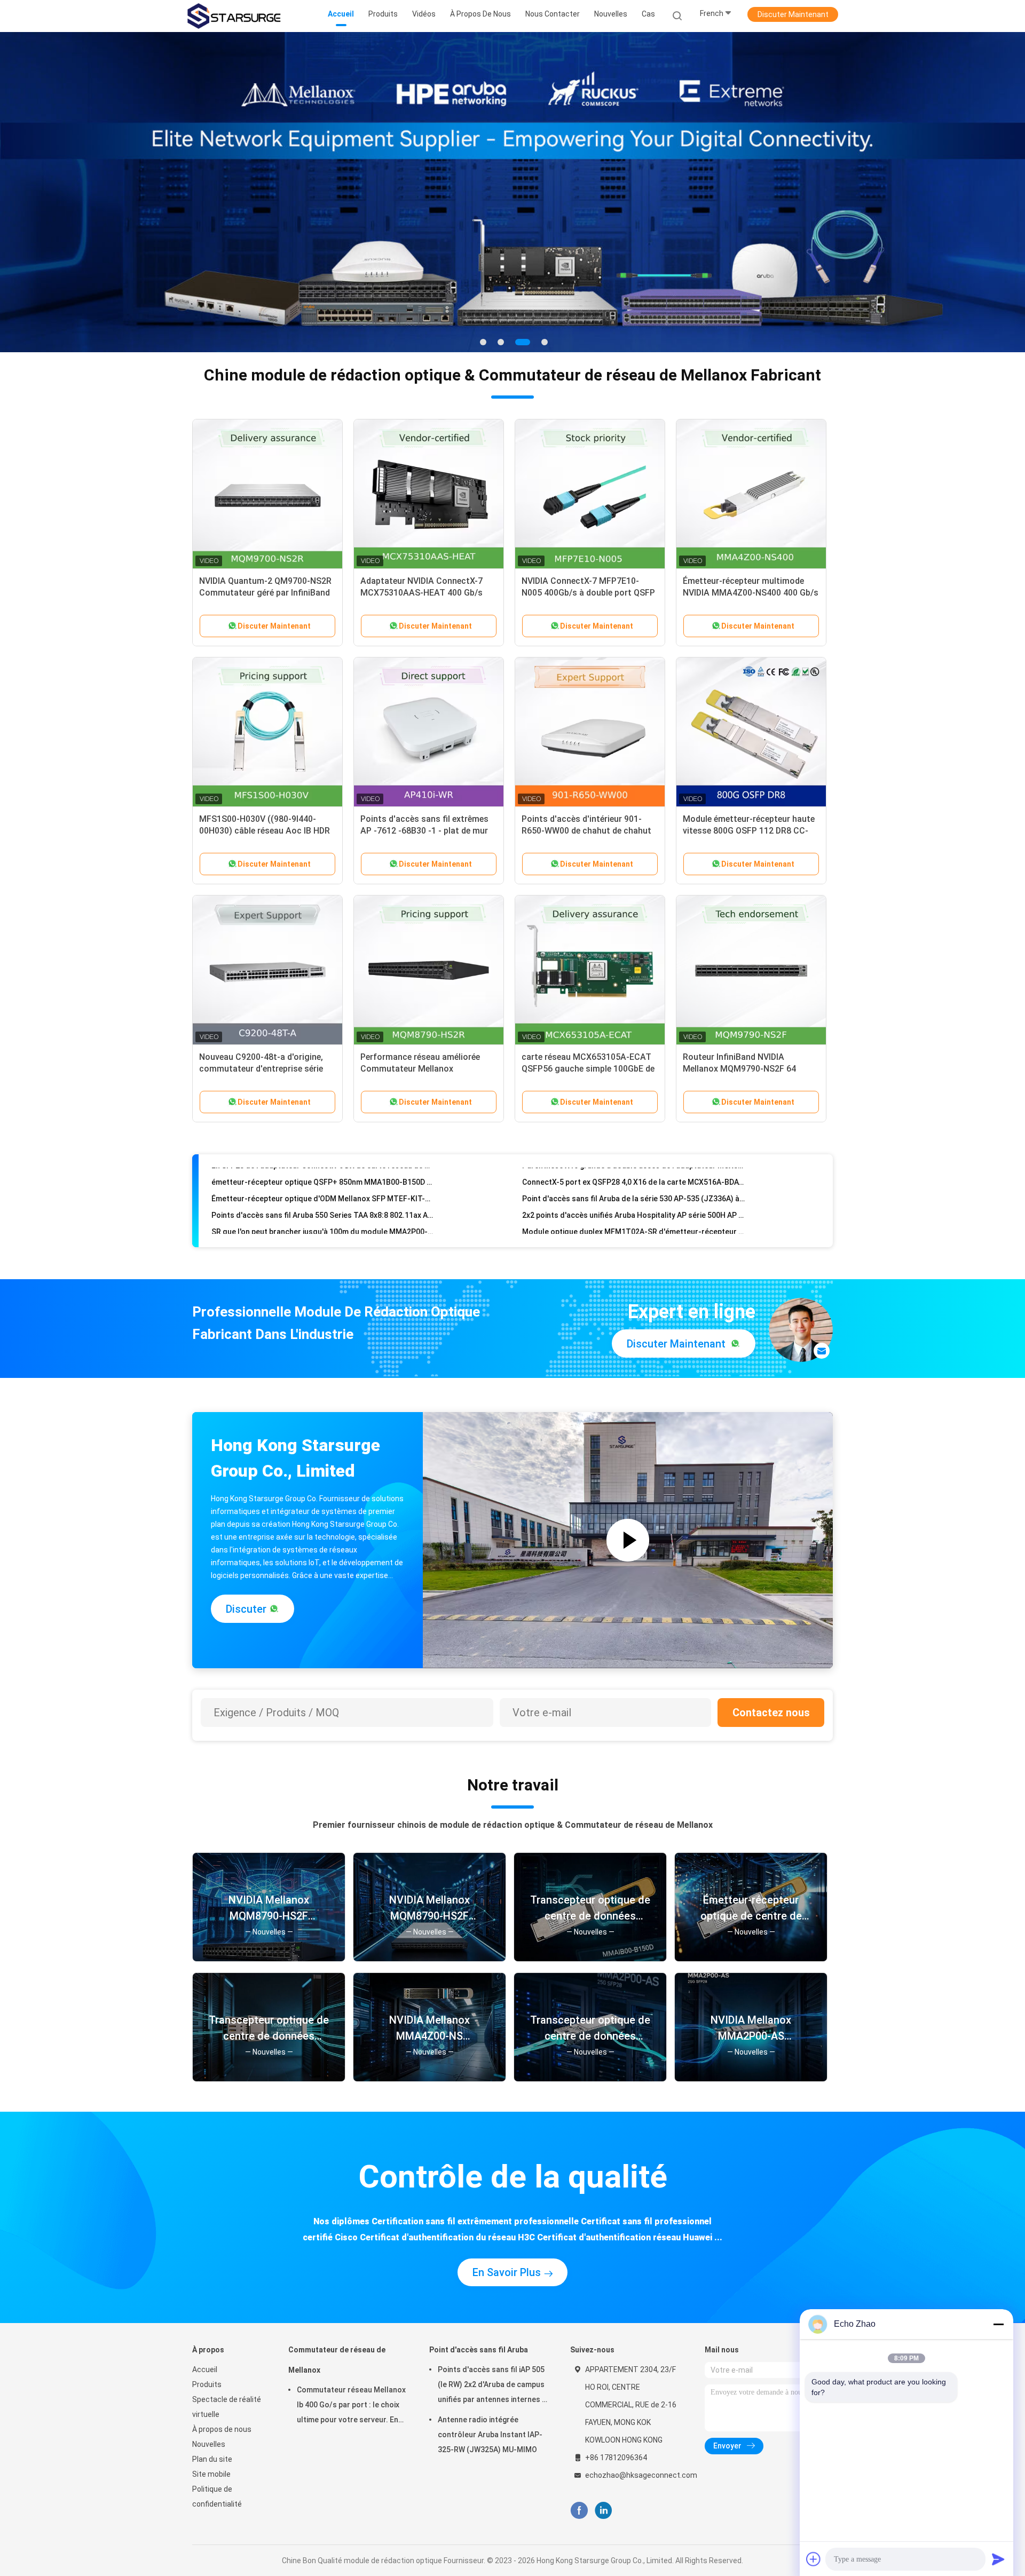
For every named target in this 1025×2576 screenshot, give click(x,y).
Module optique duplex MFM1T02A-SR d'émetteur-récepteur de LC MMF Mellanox (633, 1193)
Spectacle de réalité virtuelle (227, 2407)
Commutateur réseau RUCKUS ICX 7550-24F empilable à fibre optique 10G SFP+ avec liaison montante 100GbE (323, 1226)
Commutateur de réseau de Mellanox (337, 2360)
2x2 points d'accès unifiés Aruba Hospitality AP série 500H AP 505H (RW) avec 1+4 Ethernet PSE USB (633, 1177)
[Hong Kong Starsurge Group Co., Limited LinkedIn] (604, 2511)
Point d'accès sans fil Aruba (479, 2350)
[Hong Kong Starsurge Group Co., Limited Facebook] (579, 2511)
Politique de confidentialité (217, 2496)
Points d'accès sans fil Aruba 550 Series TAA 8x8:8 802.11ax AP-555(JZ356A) (323, 1177)
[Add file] (814, 2559)
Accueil (205, 2369)
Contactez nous (771, 1713)
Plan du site (212, 2459)
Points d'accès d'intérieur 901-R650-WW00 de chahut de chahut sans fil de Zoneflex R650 (586, 831)
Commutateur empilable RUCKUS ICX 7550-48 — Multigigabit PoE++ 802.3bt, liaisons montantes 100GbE (633, 1226)
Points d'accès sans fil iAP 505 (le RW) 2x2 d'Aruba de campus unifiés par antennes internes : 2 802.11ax (491, 2386)
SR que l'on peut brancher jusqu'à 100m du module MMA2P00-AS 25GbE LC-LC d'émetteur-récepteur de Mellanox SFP (323, 1193)
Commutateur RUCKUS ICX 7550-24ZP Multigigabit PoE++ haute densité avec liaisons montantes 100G (323, 1210)
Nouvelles (209, 2444)
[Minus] (998, 2324)
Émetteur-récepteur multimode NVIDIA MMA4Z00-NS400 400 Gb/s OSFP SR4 (751, 593)
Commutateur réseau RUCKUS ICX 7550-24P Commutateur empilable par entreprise (633, 1210)
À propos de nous (222, 2429)
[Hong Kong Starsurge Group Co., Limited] (234, 16)
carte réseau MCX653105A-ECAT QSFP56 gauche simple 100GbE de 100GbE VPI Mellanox (588, 1069)
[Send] (998, 2559)
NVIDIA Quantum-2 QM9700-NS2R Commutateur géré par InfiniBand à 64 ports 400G (265, 593)
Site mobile (211, 2474)
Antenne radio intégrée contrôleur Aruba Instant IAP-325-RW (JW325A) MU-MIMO (490, 2435)
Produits (207, 2384)
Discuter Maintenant (793, 14)
